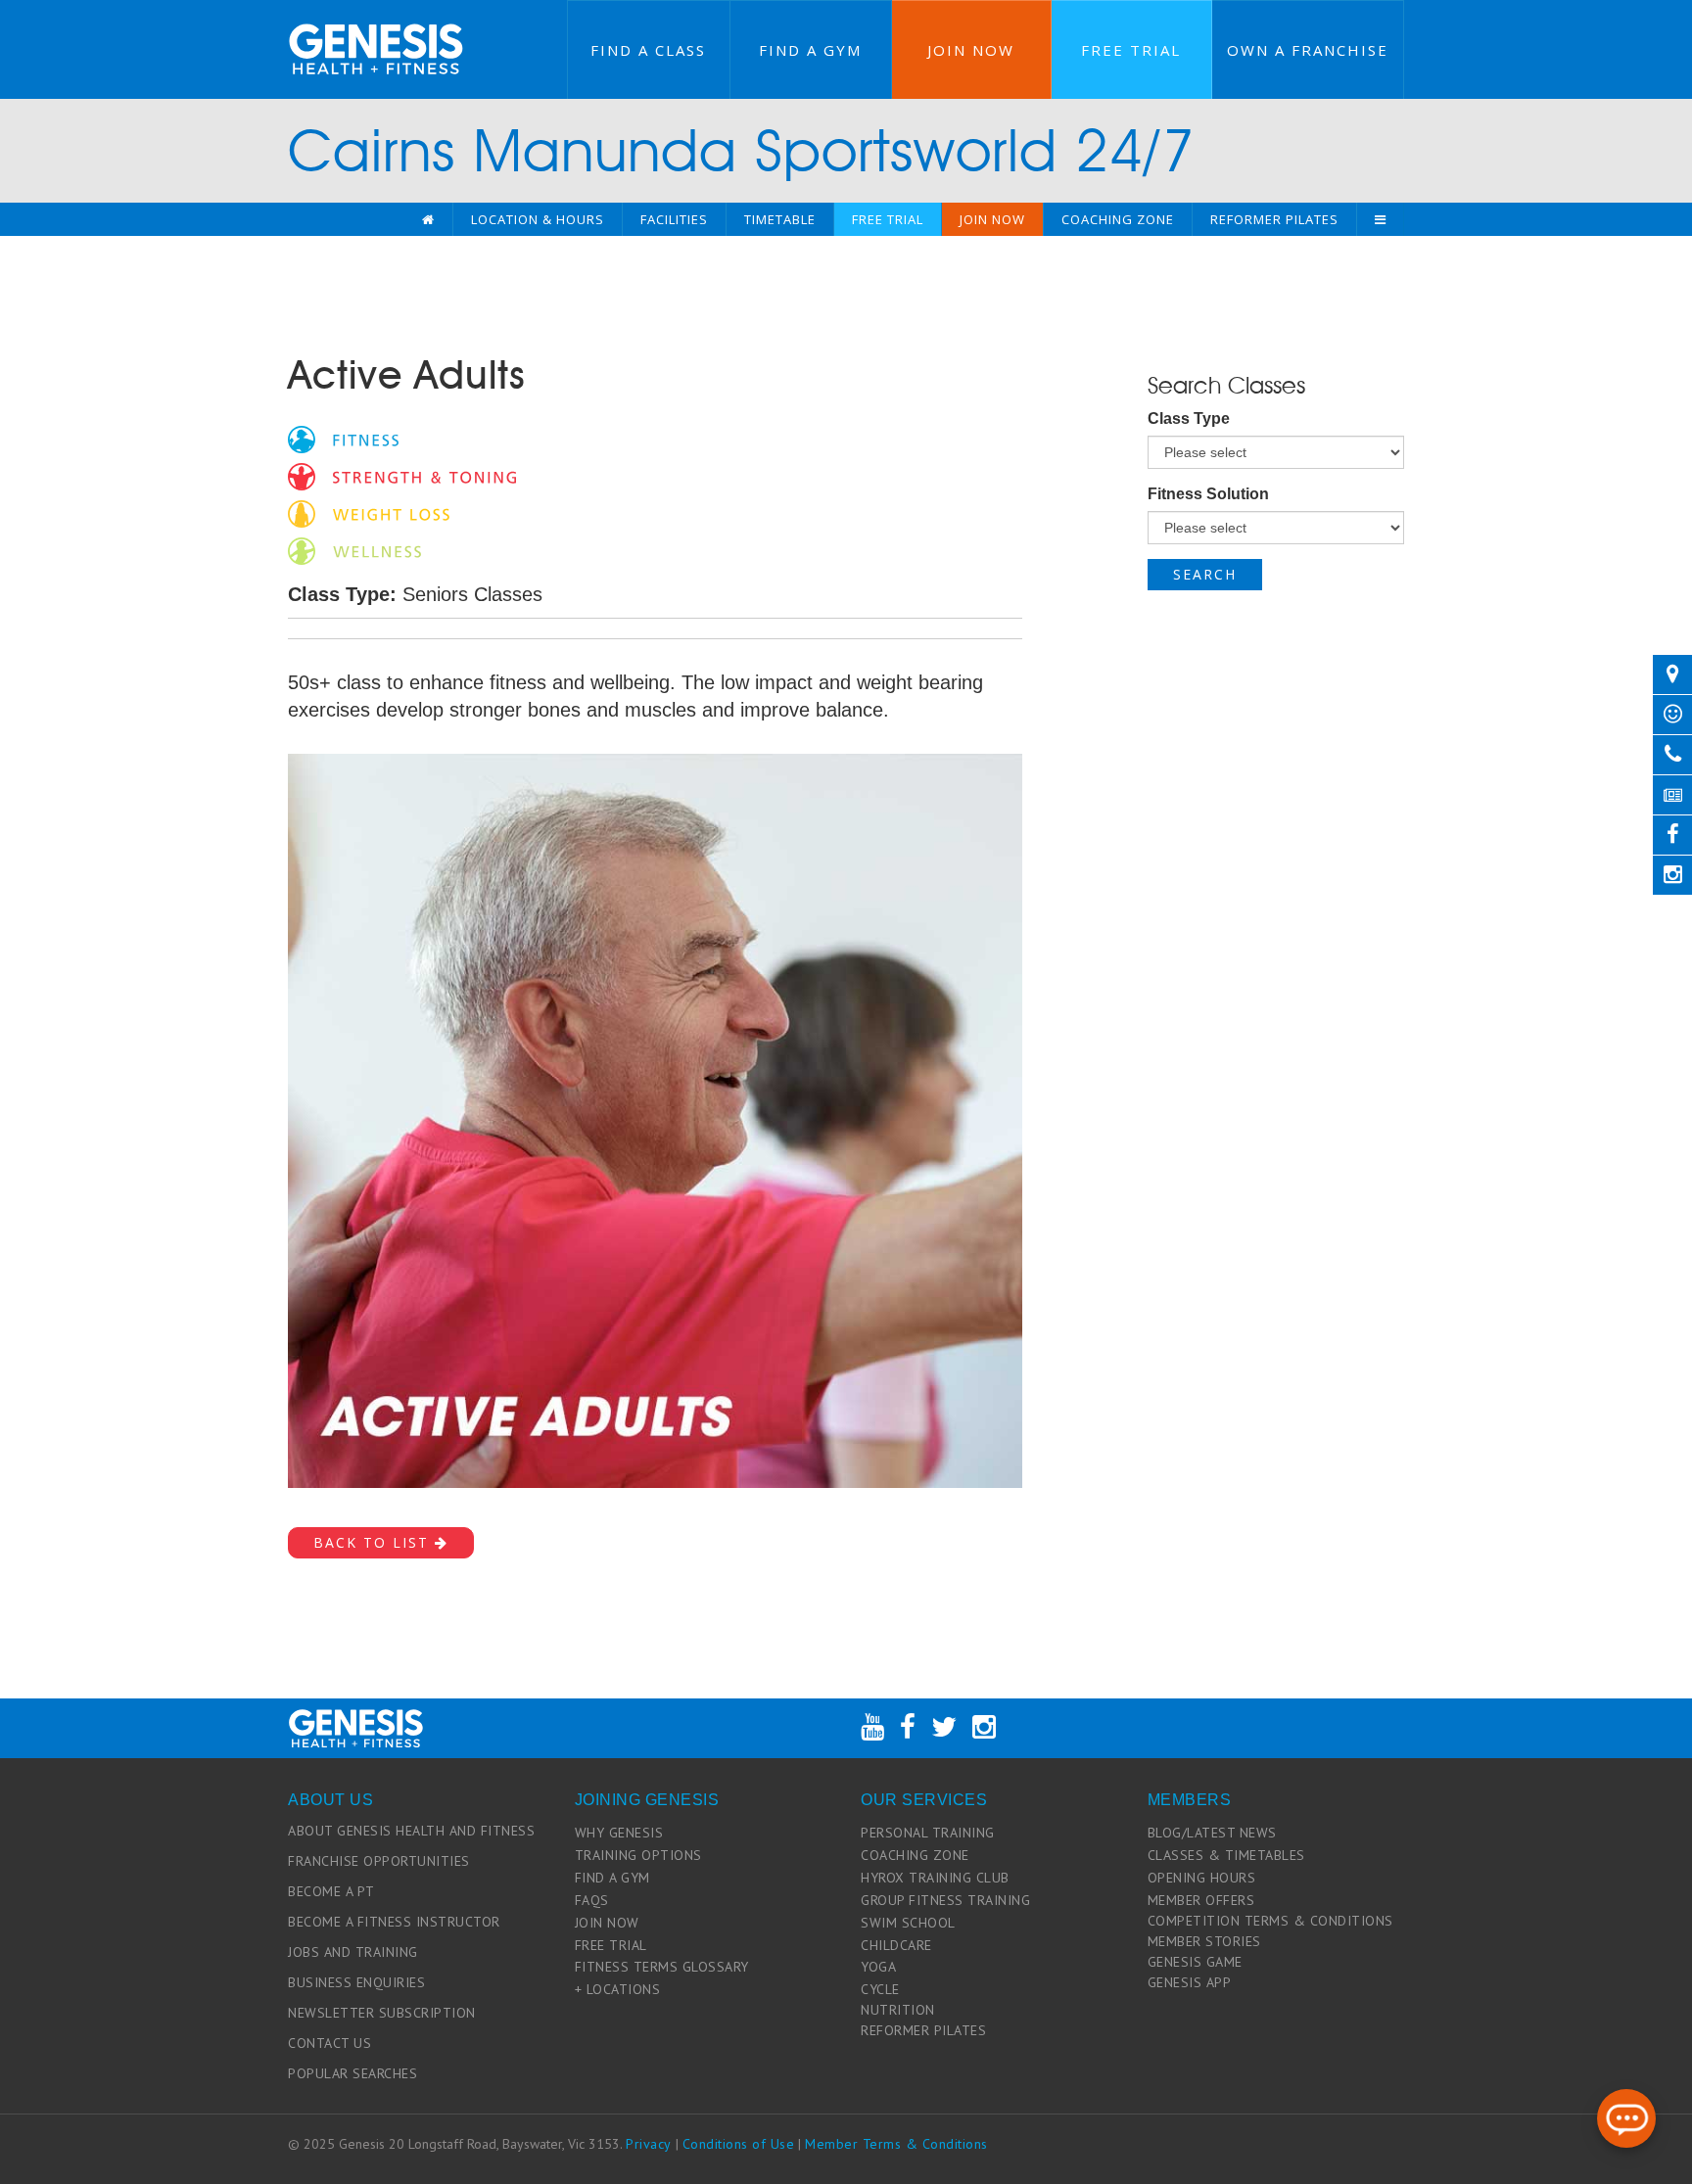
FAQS (592, 1900)
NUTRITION (898, 2010)
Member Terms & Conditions (896, 2144)
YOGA (878, 1967)
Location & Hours (538, 219)
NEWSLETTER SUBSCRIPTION (382, 2013)
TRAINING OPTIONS (638, 1855)
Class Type (1189, 418)
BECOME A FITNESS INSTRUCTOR (394, 1922)
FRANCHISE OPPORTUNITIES (379, 1861)
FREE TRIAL (611, 1945)
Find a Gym (810, 50)
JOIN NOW (607, 1923)
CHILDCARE (896, 1945)
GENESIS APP (1190, 1982)
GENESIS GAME (1195, 1962)
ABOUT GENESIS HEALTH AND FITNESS (411, 1831)
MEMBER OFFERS (1201, 1900)
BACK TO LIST (374, 1542)
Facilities (674, 219)
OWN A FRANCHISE (1308, 50)
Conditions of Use (739, 2144)
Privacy (649, 2144)
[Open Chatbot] (1626, 2118)
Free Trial (1131, 50)
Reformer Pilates (1274, 219)
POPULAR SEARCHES (352, 2073)
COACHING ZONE (915, 1855)
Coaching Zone (1118, 219)
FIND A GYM (612, 1878)
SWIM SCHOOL (908, 1923)
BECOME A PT (331, 1891)
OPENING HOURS (1202, 1878)
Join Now (971, 50)
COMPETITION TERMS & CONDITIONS (1270, 1921)
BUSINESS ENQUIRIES (356, 1982)
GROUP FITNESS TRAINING (945, 1900)
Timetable (780, 219)
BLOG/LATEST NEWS (1212, 1833)
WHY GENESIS (619, 1833)
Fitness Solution (1208, 494)
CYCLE (880, 1989)
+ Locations (618, 1989)
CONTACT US (329, 2043)
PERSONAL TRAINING (928, 1833)
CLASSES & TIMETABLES (1226, 1855)
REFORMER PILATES (923, 2030)
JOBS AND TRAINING (353, 1952)
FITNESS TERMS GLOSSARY (662, 1967)
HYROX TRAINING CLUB (935, 1878)
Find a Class (648, 50)
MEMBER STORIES (1204, 1941)
